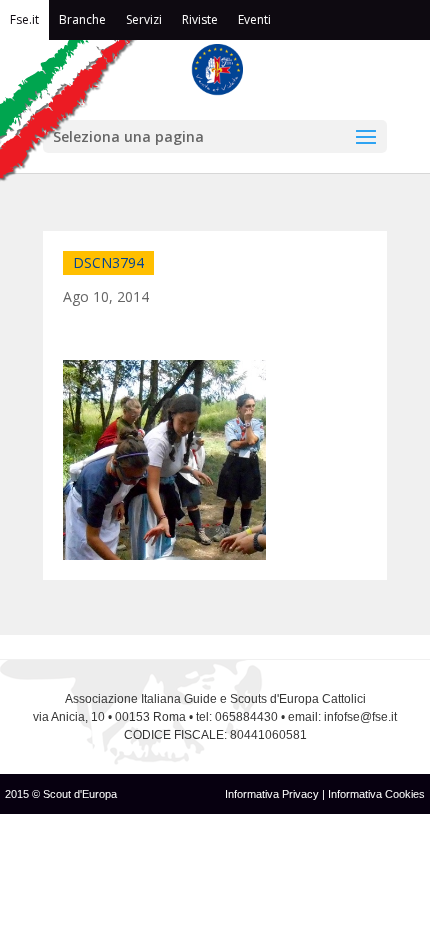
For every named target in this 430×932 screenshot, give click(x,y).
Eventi (254, 19)
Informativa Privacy (273, 794)
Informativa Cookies (376, 794)
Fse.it (24, 19)
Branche (82, 19)
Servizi (144, 19)
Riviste (200, 19)
